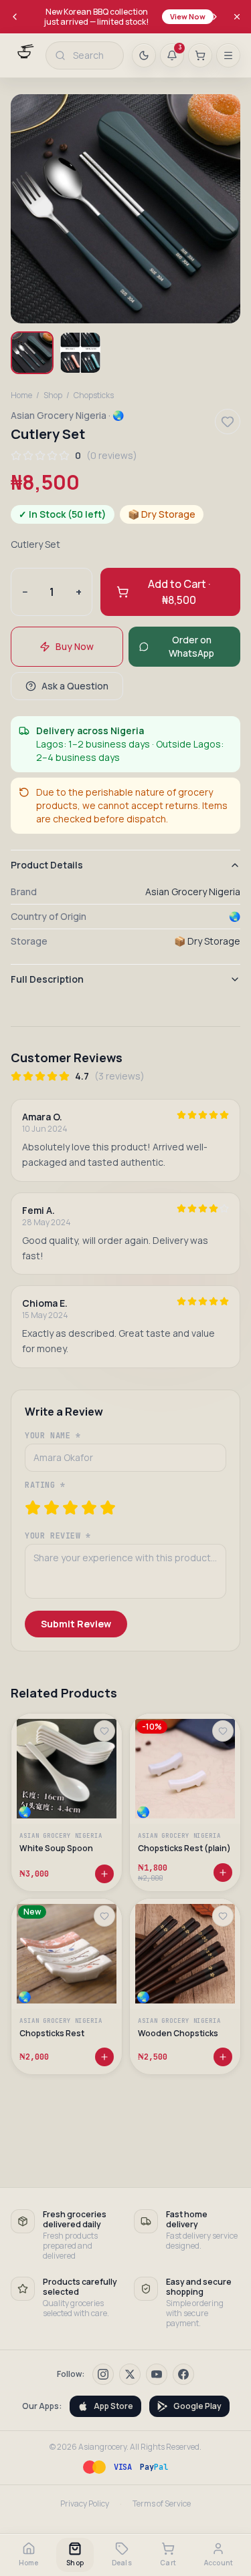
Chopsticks (94, 395)
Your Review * (58, 1536)
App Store (113, 2406)
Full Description (47, 979)
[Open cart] (200, 55)
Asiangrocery (102, 2447)
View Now (188, 16)
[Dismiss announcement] (237, 17)
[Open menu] (228, 55)
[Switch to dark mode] (144, 55)
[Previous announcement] (15, 17)
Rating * (45, 1485)
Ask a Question (75, 686)
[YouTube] (157, 2374)
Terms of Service (162, 2504)
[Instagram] (103, 2374)
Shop (53, 395)
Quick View (73, 1792)
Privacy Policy (85, 2504)
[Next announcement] (215, 17)
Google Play (197, 2406)
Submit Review (76, 1624)
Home (21, 395)
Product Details (47, 865)
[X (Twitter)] (130, 2374)
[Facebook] (183, 2374)
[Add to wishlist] (104, 1731)
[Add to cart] (104, 1873)
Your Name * (53, 1436)
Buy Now (75, 646)
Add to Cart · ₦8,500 (179, 592)
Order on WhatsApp (191, 646)
